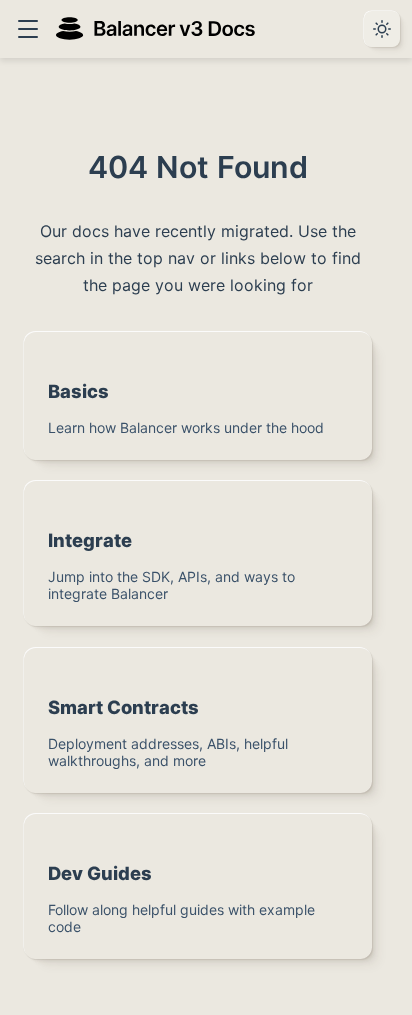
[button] (27, 28)
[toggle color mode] (382, 29)
